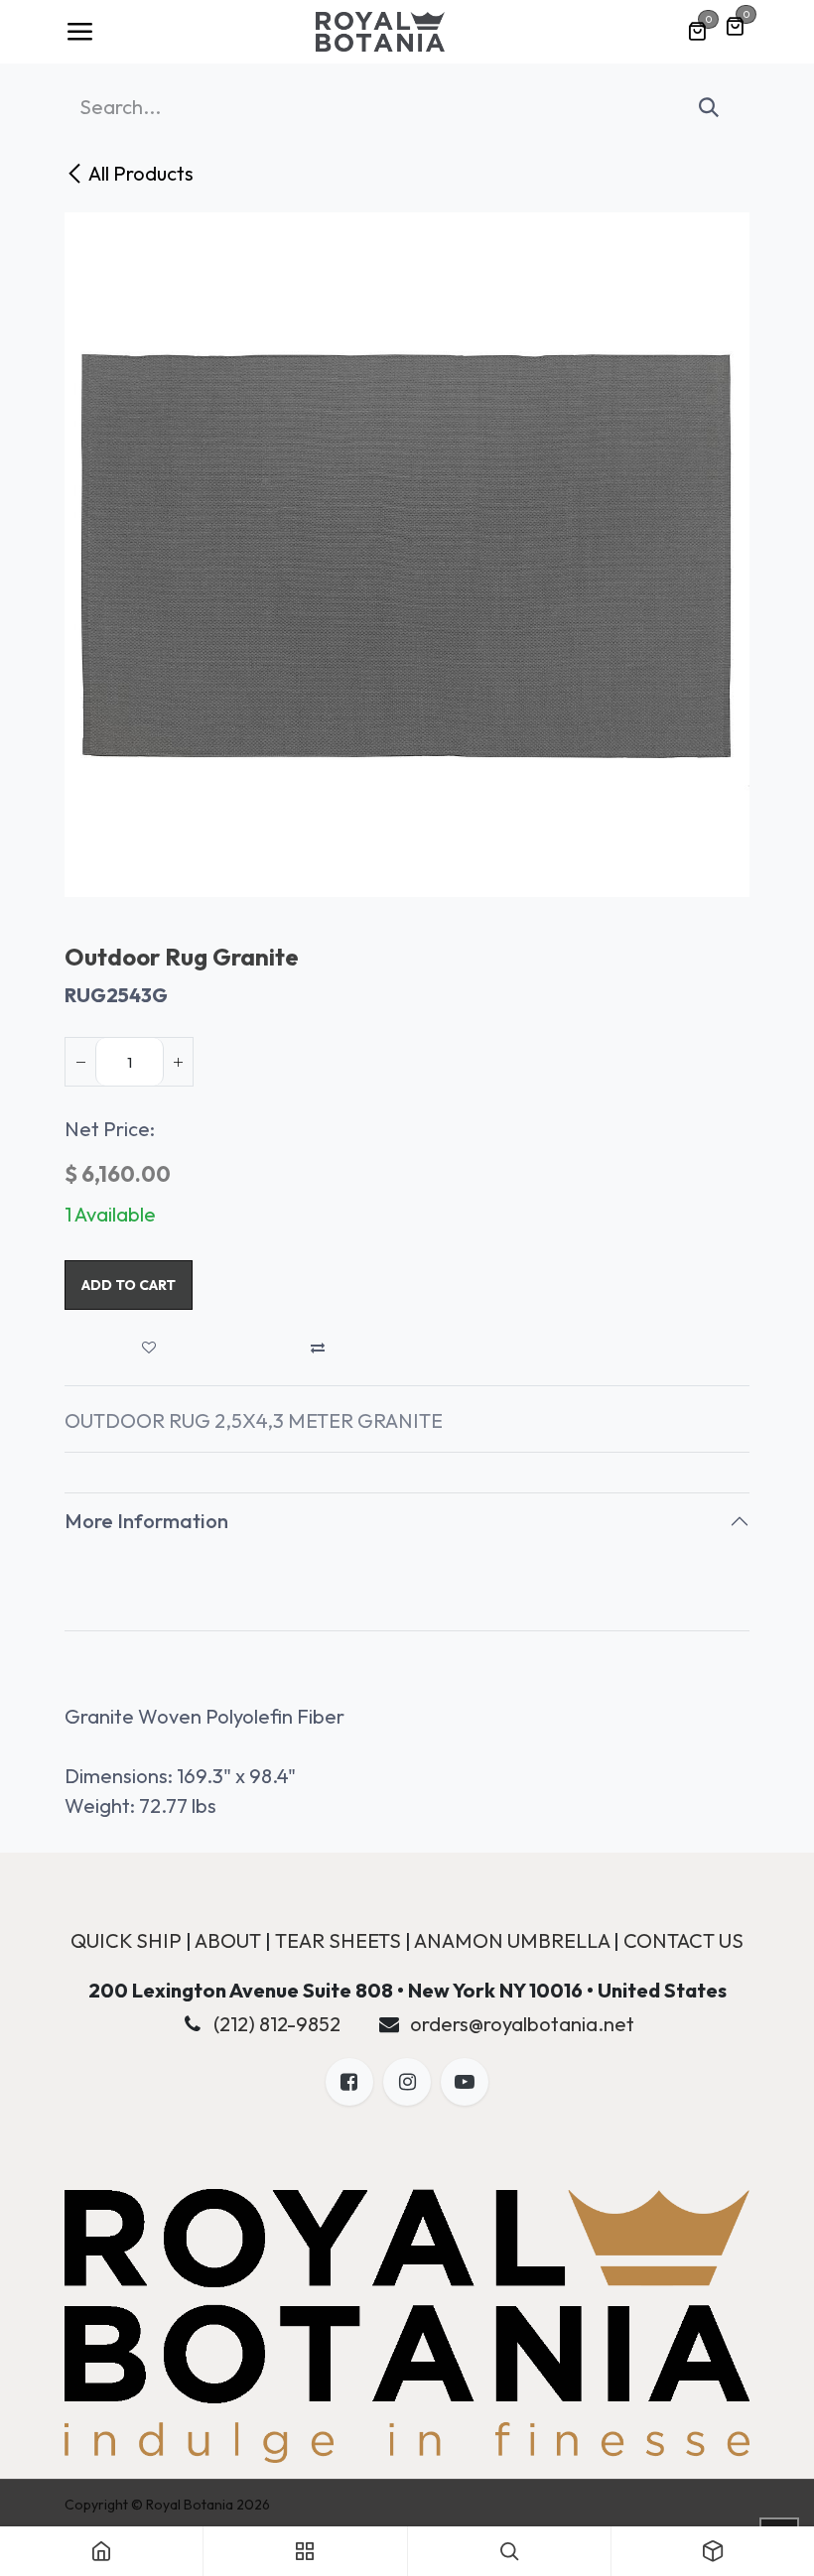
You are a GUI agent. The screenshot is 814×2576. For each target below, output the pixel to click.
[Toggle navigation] (79, 32)
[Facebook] (349, 2082)
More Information (146, 1521)
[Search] (709, 107)
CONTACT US (683, 1940)
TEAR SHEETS (338, 1940)
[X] (407, 2082)
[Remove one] (80, 1062)
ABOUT (228, 1940)
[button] (149, 1348)
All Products (141, 173)
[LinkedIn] (465, 2082)
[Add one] (178, 1062)
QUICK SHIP (126, 1940)
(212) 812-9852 (277, 2024)
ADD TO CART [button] (129, 1285)
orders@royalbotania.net (522, 2024)
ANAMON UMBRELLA (512, 1940)
